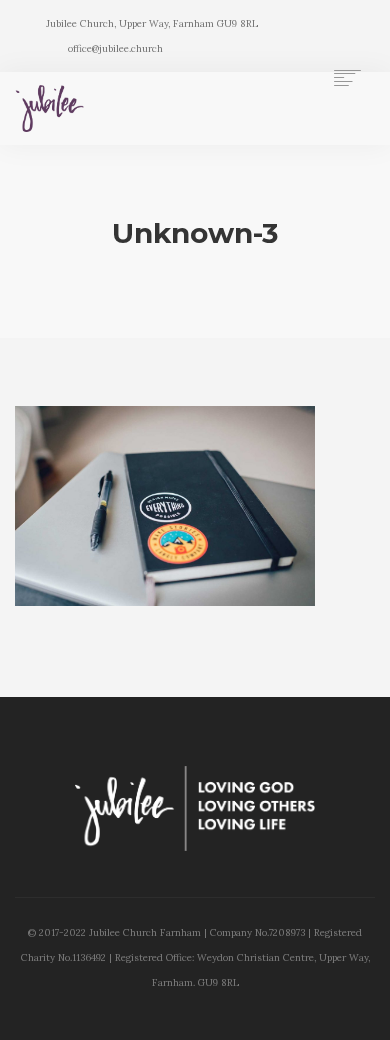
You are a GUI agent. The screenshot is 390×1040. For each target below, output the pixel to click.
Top (367, 1012)
